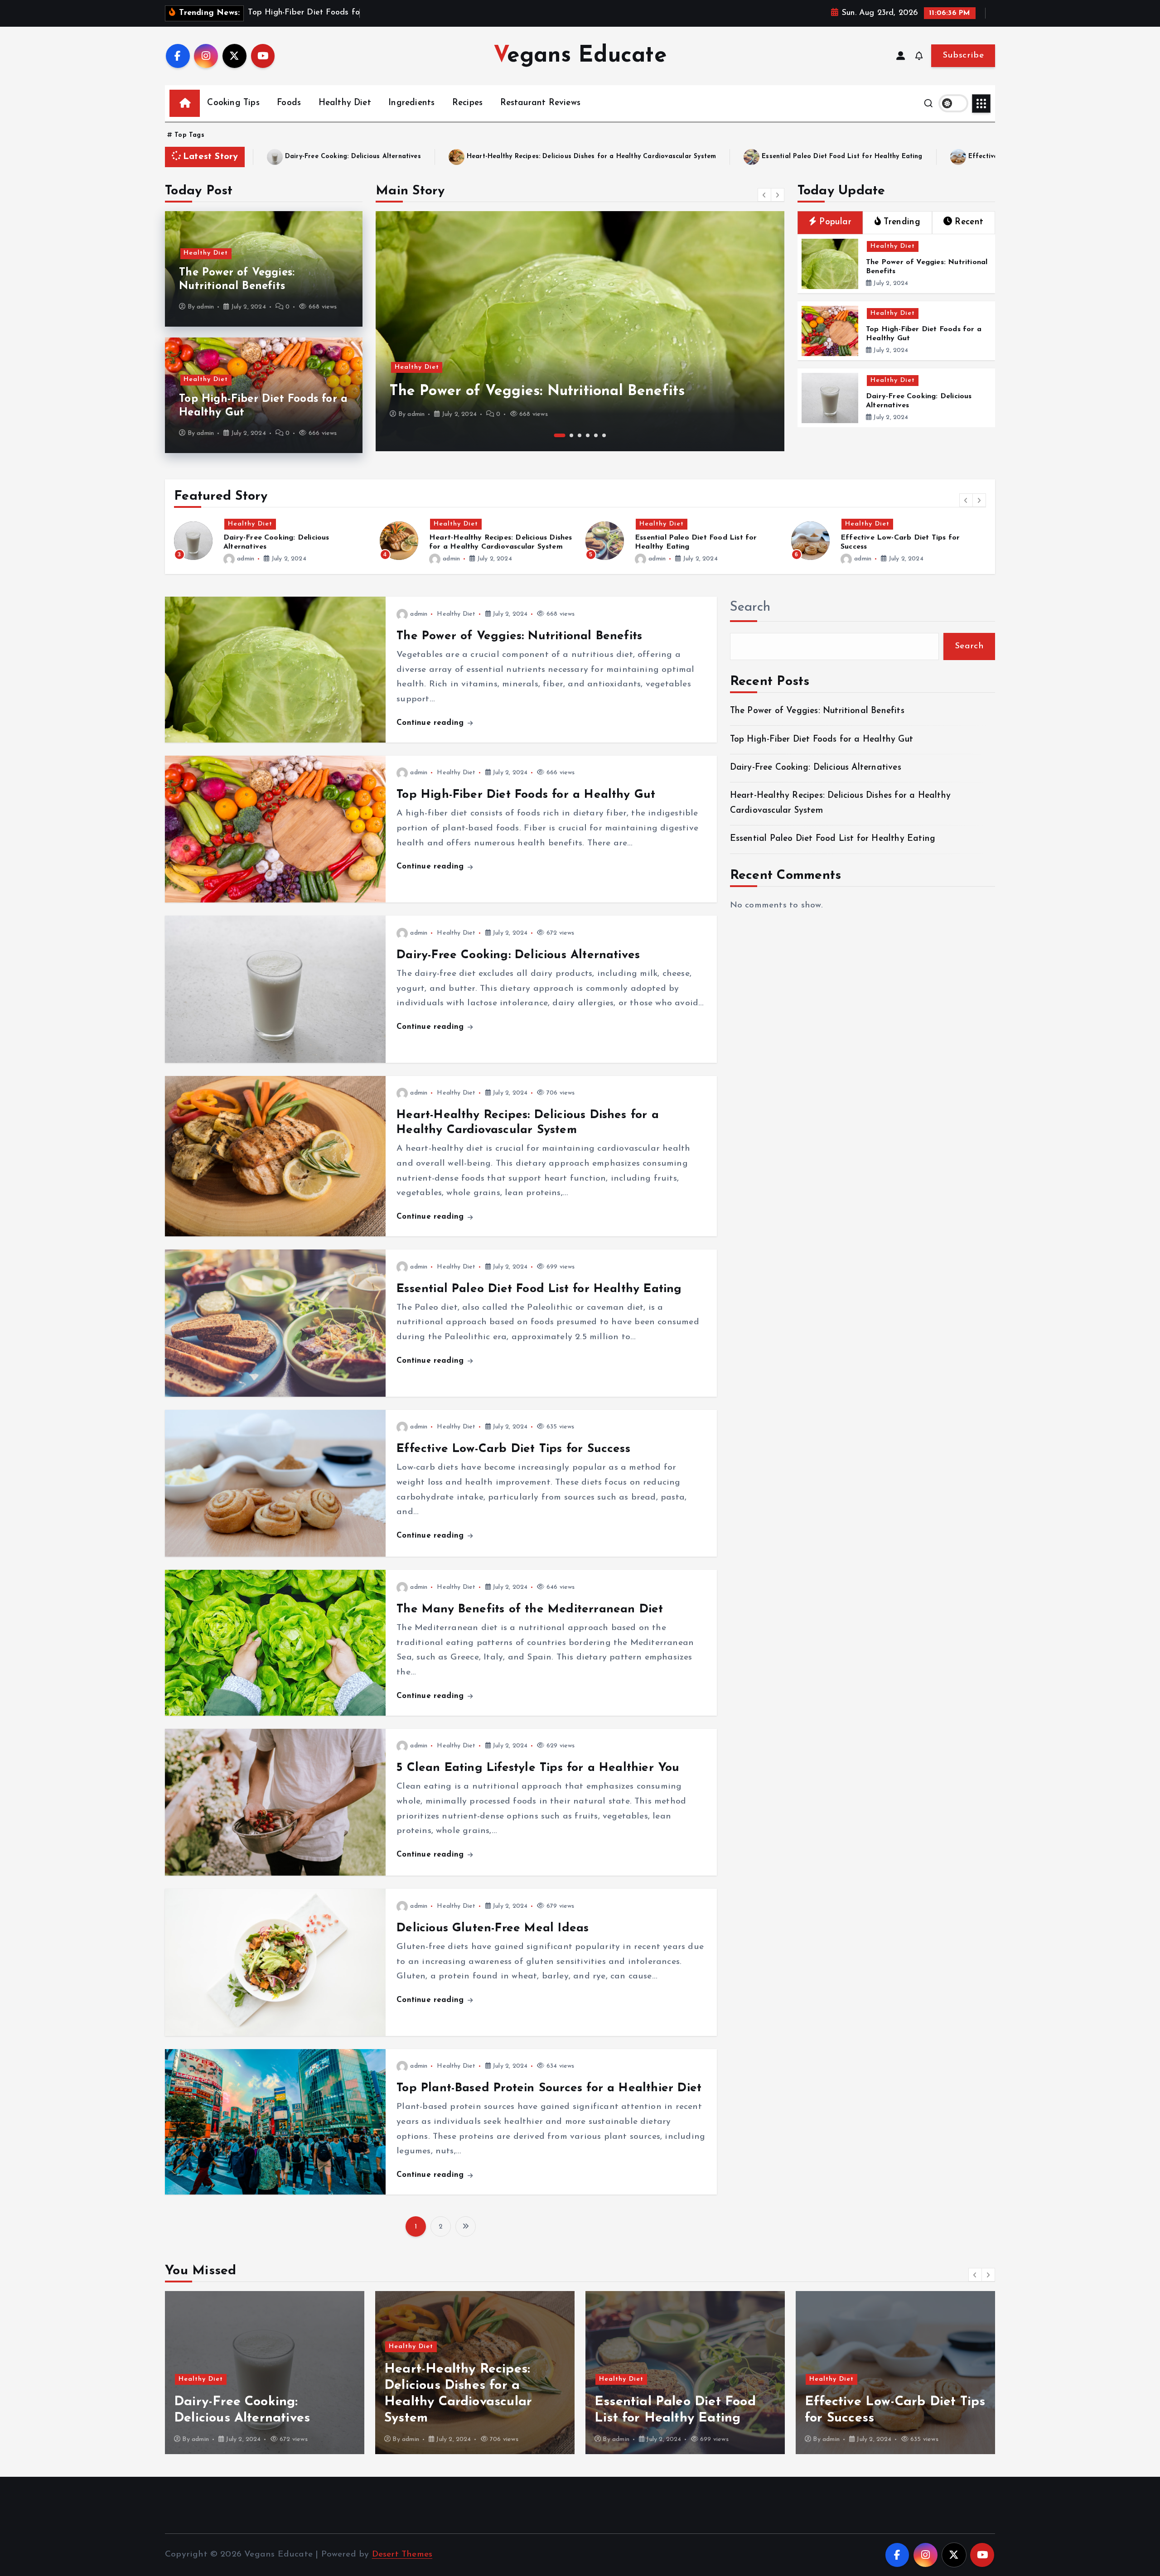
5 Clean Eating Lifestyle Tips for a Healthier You (538, 1768)
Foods (289, 103)
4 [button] (588, 435)
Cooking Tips (233, 103)
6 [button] (604, 435)
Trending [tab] (902, 222)
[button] (764, 195)
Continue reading (431, 723)
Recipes (467, 103)
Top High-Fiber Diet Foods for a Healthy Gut (545, 391)
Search (750, 607)
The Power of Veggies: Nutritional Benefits (519, 636)
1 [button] (556, 435)
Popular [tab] (835, 222)
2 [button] (568, 435)
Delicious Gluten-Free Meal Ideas (493, 1928)
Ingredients (411, 103)
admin (205, 307)
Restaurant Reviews (540, 103)
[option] (580, 331)
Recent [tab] (969, 222)
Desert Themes (402, 2554)
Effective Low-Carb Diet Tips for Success (640, 157)
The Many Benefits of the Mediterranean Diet (826, 157)
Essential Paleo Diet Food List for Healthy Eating (447, 157)
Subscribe (963, 55)
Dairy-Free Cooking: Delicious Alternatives (518, 955)
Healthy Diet (345, 103)
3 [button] (580, 435)
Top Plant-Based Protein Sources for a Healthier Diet (549, 2088)
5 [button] (596, 435)
